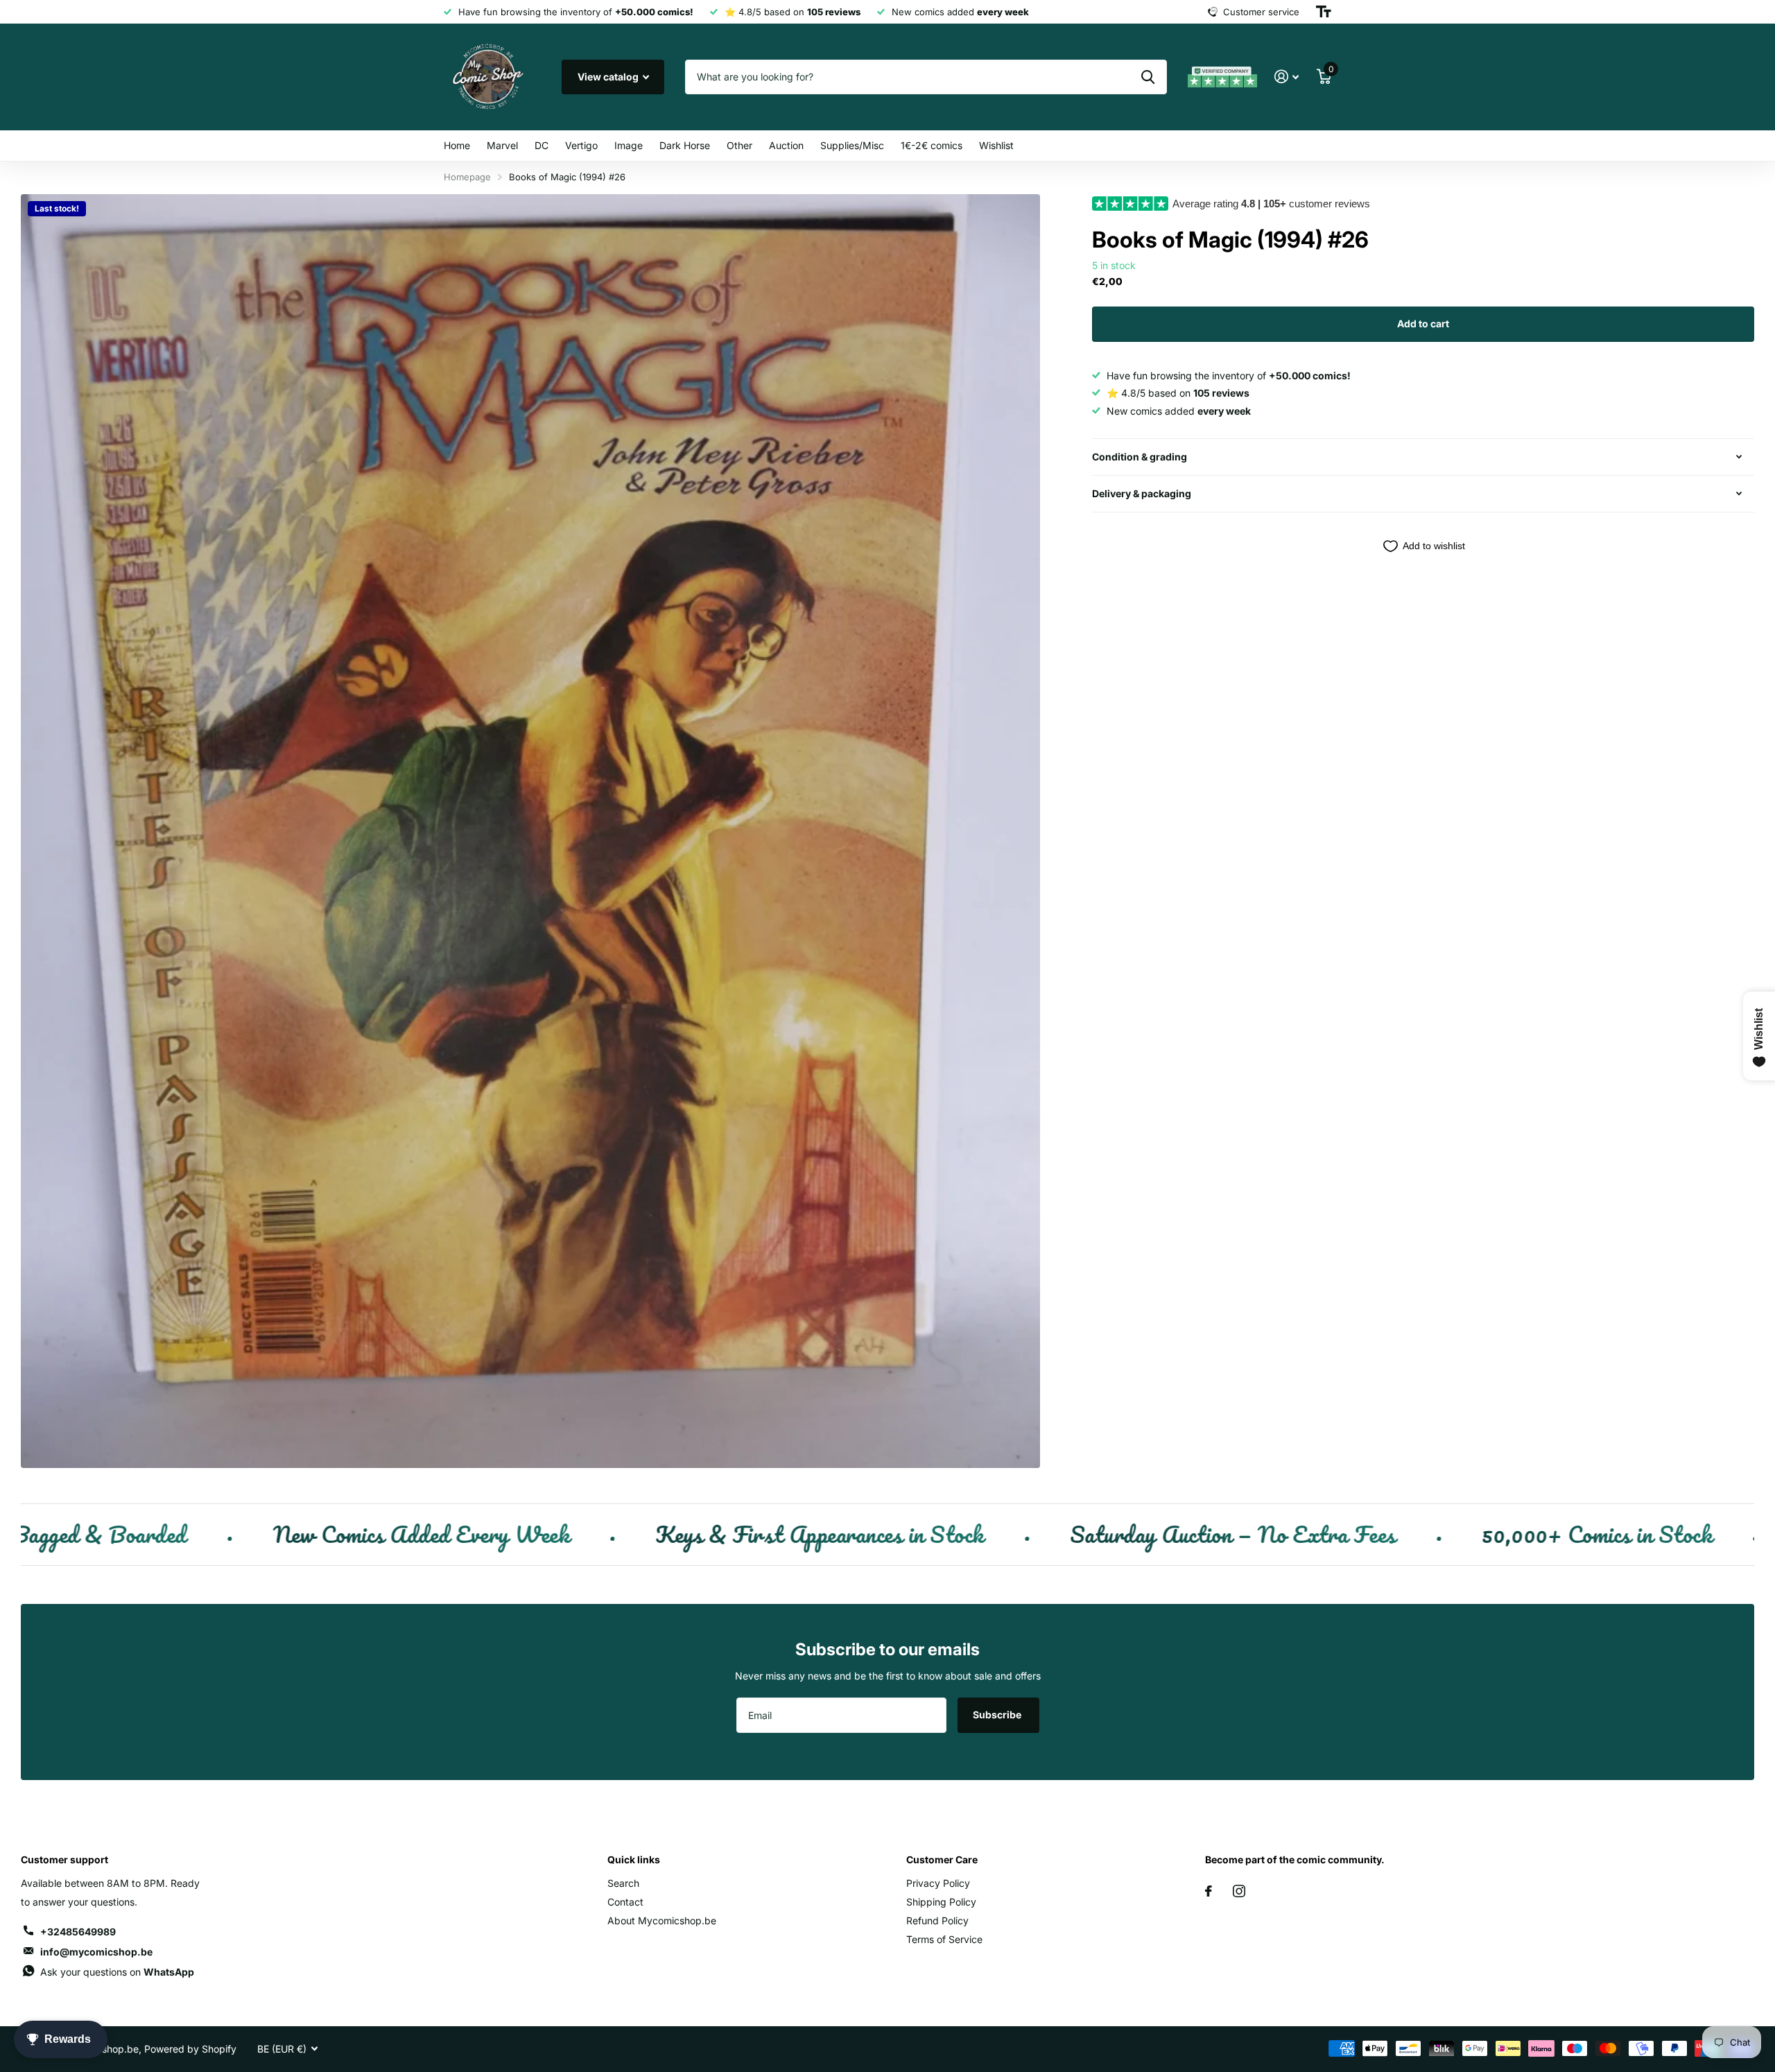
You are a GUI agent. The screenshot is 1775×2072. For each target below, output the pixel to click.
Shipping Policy (941, 1902)
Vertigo (581, 145)
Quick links (634, 1859)
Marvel (502, 145)
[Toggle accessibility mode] (1324, 12)
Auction (786, 145)
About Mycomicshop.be (662, 1920)
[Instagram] (1239, 1891)
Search (623, 1883)
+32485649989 (78, 1932)
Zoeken (1148, 77)
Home (457, 145)
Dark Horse (685, 145)
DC (542, 145)
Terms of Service (944, 1939)
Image (629, 145)
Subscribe (998, 1715)
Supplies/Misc (852, 145)
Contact (625, 1902)
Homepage (467, 177)
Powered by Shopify (190, 2049)
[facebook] (1209, 1891)
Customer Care (942, 1859)
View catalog (609, 77)
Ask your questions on (117, 1972)
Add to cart (1423, 323)
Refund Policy (937, 1920)
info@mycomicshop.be (96, 1952)
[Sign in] (1287, 77)
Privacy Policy (938, 1883)
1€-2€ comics (932, 145)
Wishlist (996, 145)
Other (739, 145)
